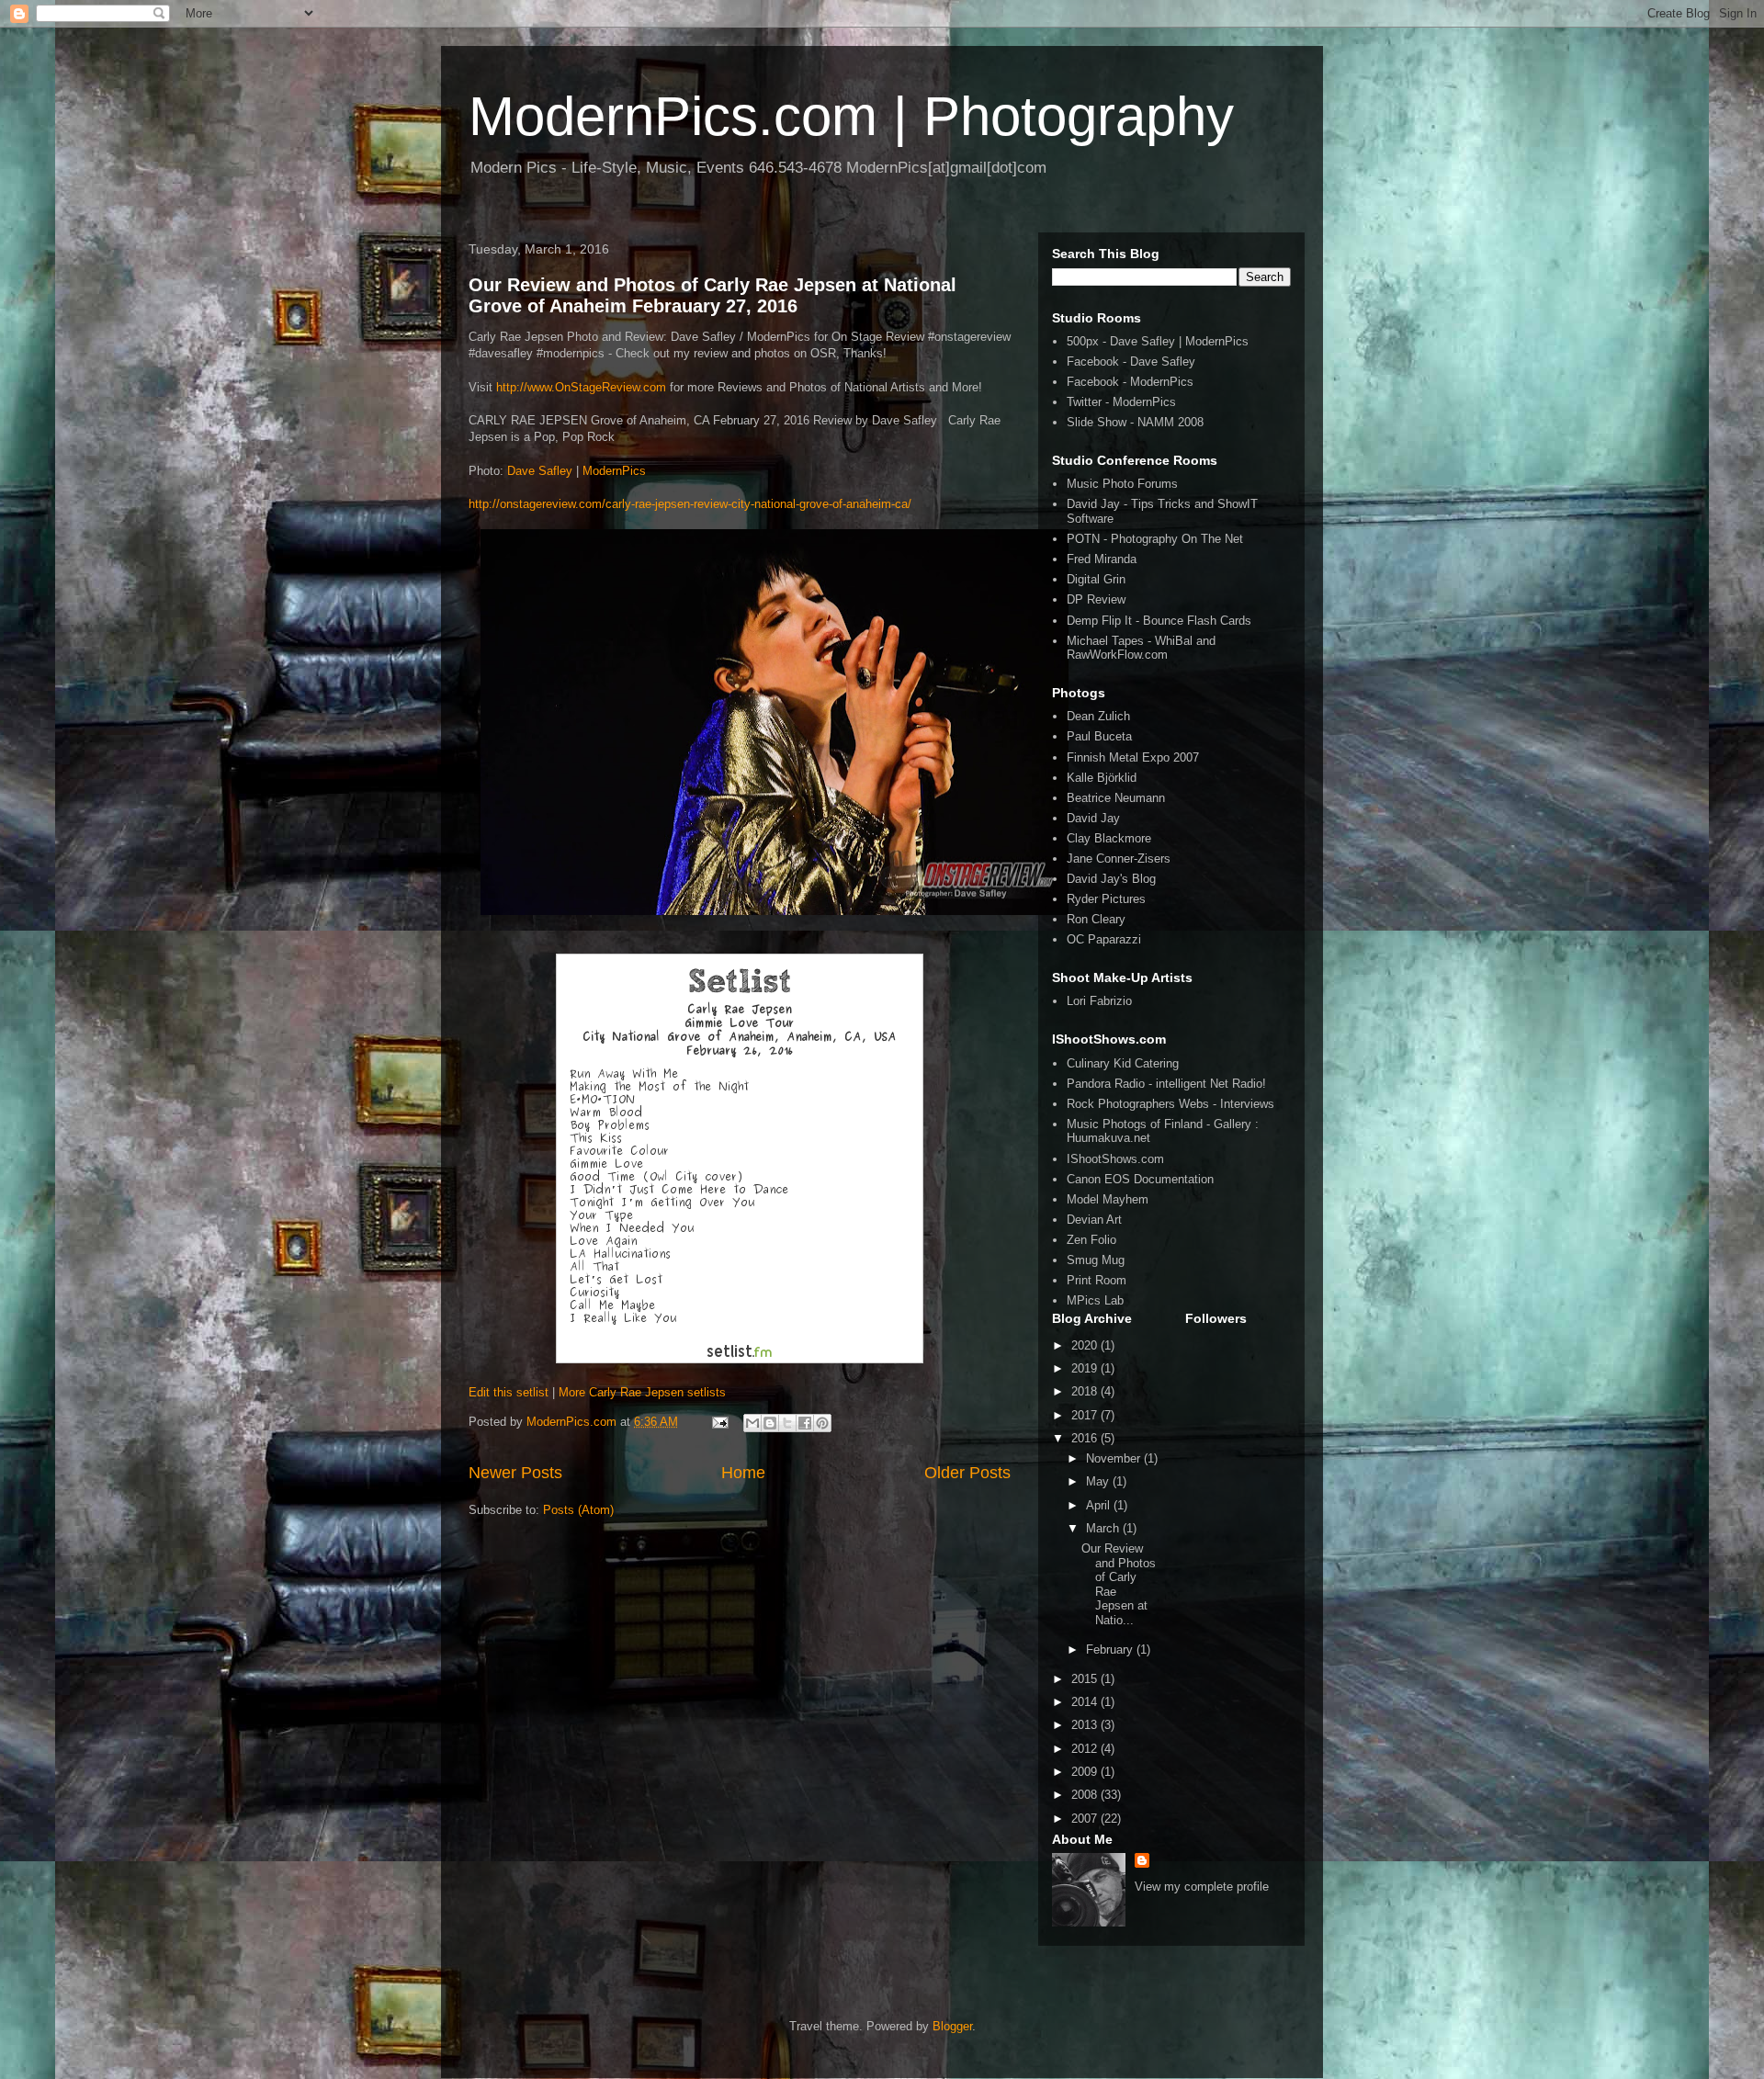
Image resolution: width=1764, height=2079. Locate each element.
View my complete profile (1202, 1887)
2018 (1086, 1391)
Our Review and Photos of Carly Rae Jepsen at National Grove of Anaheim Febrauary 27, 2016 (712, 295)
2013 (1086, 1725)
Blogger (952, 2026)
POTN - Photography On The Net (1155, 539)
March (1104, 1528)
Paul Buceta (1099, 736)
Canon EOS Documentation (1140, 1179)
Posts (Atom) (578, 1510)
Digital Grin (1096, 579)
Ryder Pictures (1106, 899)
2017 (1086, 1415)
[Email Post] (719, 1422)
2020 (1086, 1345)
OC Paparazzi (1104, 939)
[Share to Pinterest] (822, 1423)
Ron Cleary (1096, 919)
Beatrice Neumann (1116, 798)
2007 (1086, 1819)
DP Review (1096, 599)
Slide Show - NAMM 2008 (1135, 422)
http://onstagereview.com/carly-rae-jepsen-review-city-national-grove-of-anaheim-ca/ (690, 504)
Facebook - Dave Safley (1131, 362)
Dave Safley (540, 471)
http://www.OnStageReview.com (581, 387)
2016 (1086, 1438)
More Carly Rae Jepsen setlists (642, 1392)
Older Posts (967, 1473)
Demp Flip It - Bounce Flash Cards (1159, 621)
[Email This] (752, 1423)
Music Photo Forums (1122, 484)
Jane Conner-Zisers (1119, 859)
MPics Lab (1095, 1300)
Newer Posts (515, 1473)
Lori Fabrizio (1099, 1001)
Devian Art (1094, 1220)
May (1099, 1481)
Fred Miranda (1102, 559)
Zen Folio (1091, 1240)
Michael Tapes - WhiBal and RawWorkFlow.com (1141, 648)
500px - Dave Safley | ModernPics (1158, 341)
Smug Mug (1096, 1260)
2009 (1086, 1772)
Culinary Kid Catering (1123, 1063)
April (1100, 1505)
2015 (1086, 1679)
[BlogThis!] (770, 1423)
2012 (1086, 1749)
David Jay (1093, 818)
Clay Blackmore (1109, 838)
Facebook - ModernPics (1130, 382)
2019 (1086, 1368)
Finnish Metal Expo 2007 (1133, 757)
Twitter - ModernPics (1121, 402)
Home (743, 1473)
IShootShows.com (1115, 1159)
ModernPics (614, 471)
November (1115, 1458)
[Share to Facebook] (805, 1423)
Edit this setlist (509, 1392)
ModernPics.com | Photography (851, 116)
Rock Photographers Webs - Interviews (1170, 1104)
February (1111, 1650)
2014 (1086, 1702)
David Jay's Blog (1111, 879)
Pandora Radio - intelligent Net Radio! (1166, 1084)
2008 (1086, 1795)
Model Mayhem (1108, 1199)
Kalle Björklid (1102, 778)
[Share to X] (787, 1423)
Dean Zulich (1098, 716)
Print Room (1097, 1280)
